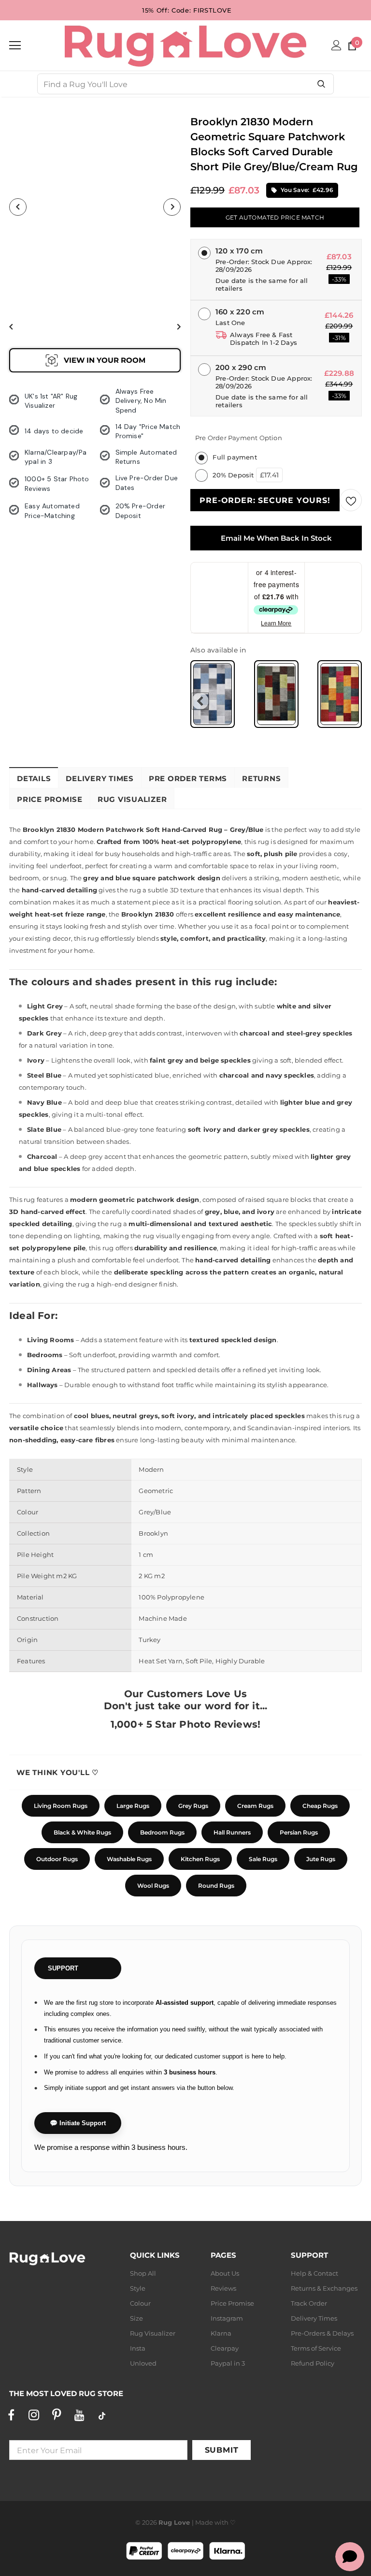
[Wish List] (351, 500)
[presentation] (200, 701)
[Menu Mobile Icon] (15, 45)
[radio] (213, 694)
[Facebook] (11, 2415)
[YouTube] (79, 2415)
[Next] (172, 207)
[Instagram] (34, 2415)
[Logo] (185, 45)
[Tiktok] (102, 2415)
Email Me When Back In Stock (276, 538)
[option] (95, 207)
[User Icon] (336, 45)
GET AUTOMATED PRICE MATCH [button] (275, 217)
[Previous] (18, 207)
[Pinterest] (57, 2415)
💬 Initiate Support (78, 2123)
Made (204, 2522)
